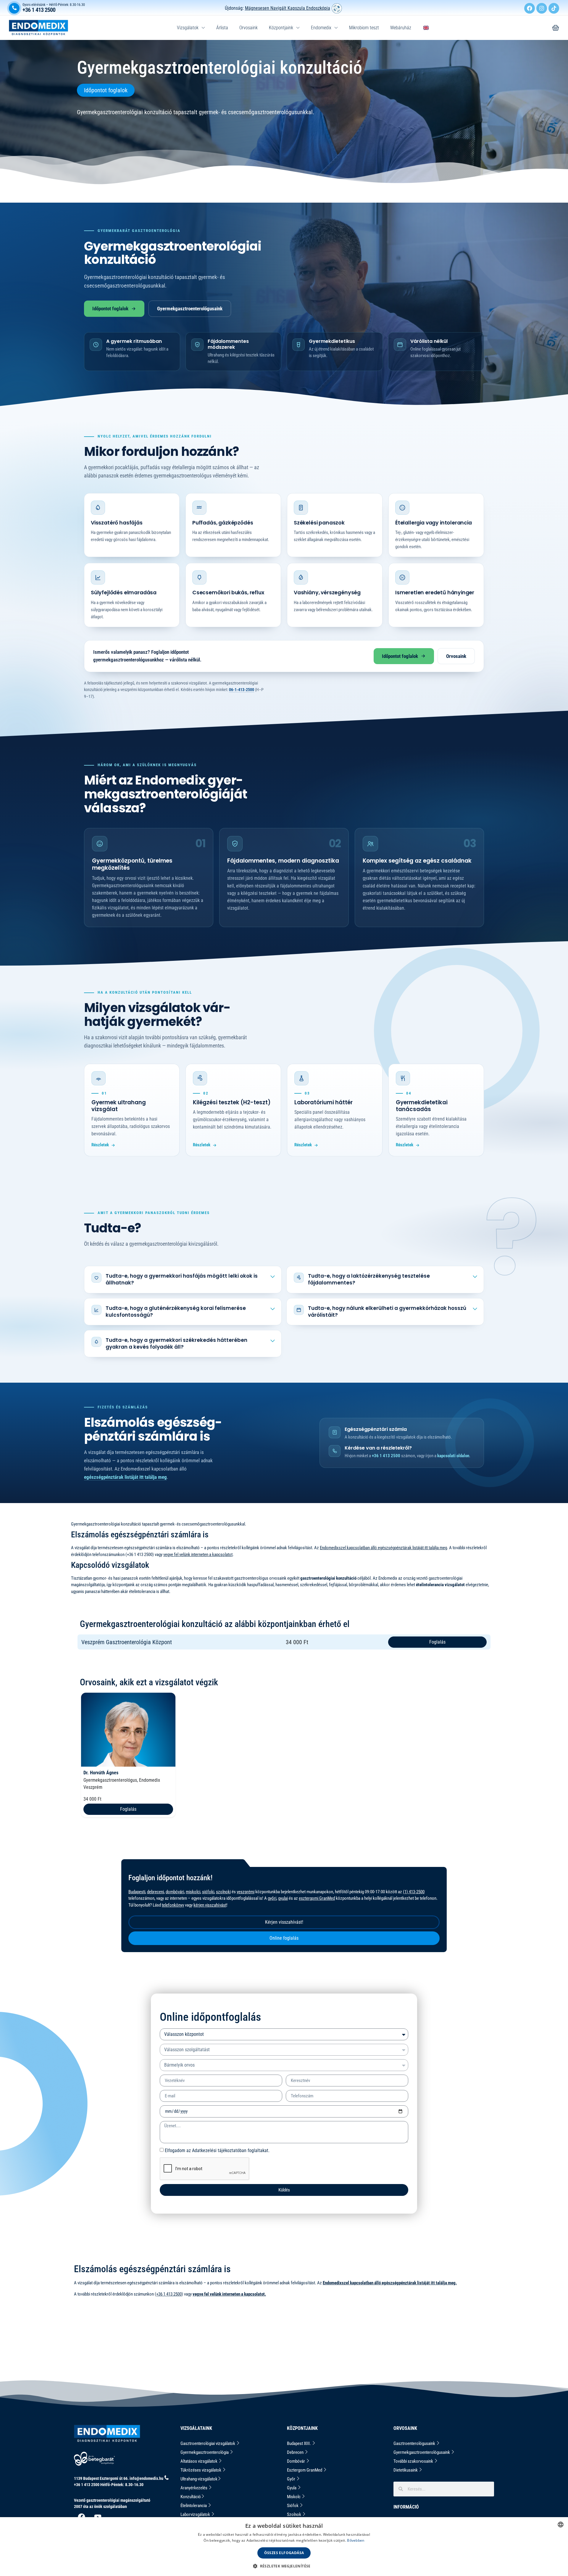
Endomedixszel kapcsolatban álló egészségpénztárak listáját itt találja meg (383, 1548)
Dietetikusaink (406, 2470)
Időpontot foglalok (110, 309)
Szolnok (295, 2514)
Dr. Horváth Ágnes (101, 1773)
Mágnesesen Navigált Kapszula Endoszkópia (288, 8)
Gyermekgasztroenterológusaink (190, 309)
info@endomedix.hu (146, 2478)
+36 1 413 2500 (39, 10)
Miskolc (294, 2497)
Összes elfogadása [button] (284, 2553)
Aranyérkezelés (194, 2488)
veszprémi (246, 1892)
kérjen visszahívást (210, 1905)
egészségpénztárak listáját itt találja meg (125, 1477)
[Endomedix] (556, 28)
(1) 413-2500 (414, 1892)
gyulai (283, 1898)
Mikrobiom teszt (364, 28)
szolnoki (223, 1892)
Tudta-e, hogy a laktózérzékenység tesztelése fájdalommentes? (369, 1279)
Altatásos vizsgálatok (199, 2461)
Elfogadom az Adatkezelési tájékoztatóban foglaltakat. (217, 2150)
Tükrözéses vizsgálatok (201, 2470)
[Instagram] (542, 8)
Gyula (292, 2488)
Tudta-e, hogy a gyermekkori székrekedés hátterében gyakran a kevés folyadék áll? (176, 1343)
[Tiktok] (554, 8)
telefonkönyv (173, 1905)
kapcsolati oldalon (453, 1456)
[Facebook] (530, 8)
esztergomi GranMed (317, 1898)
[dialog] (284, 2547)
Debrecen (296, 2452)
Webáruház (401, 28)
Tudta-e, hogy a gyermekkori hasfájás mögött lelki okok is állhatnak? (182, 1279)
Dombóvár (296, 2461)
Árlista (222, 28)
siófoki (208, 1892)
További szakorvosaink (414, 2461)
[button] (284, 2566)
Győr (292, 2479)
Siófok (293, 2506)
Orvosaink (248, 28)
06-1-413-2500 (242, 690)
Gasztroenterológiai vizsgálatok (208, 2443)
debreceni (155, 1892)
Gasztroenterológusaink (415, 2443)
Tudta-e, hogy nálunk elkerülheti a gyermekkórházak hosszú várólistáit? (387, 1312)
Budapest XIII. (299, 2443)
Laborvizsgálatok (196, 2514)
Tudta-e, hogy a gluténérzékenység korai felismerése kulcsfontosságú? (176, 1312)
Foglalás (437, 1642)
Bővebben (356, 2540)
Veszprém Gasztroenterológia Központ (127, 1642)
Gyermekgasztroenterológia (205, 2452)
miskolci (193, 1892)
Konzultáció (191, 2497)
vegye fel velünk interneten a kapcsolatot (198, 1555)
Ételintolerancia (194, 2506)
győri (272, 1898)
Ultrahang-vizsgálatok (199, 2479)
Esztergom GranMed (305, 2470)
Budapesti (137, 1892)
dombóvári (175, 1892)
